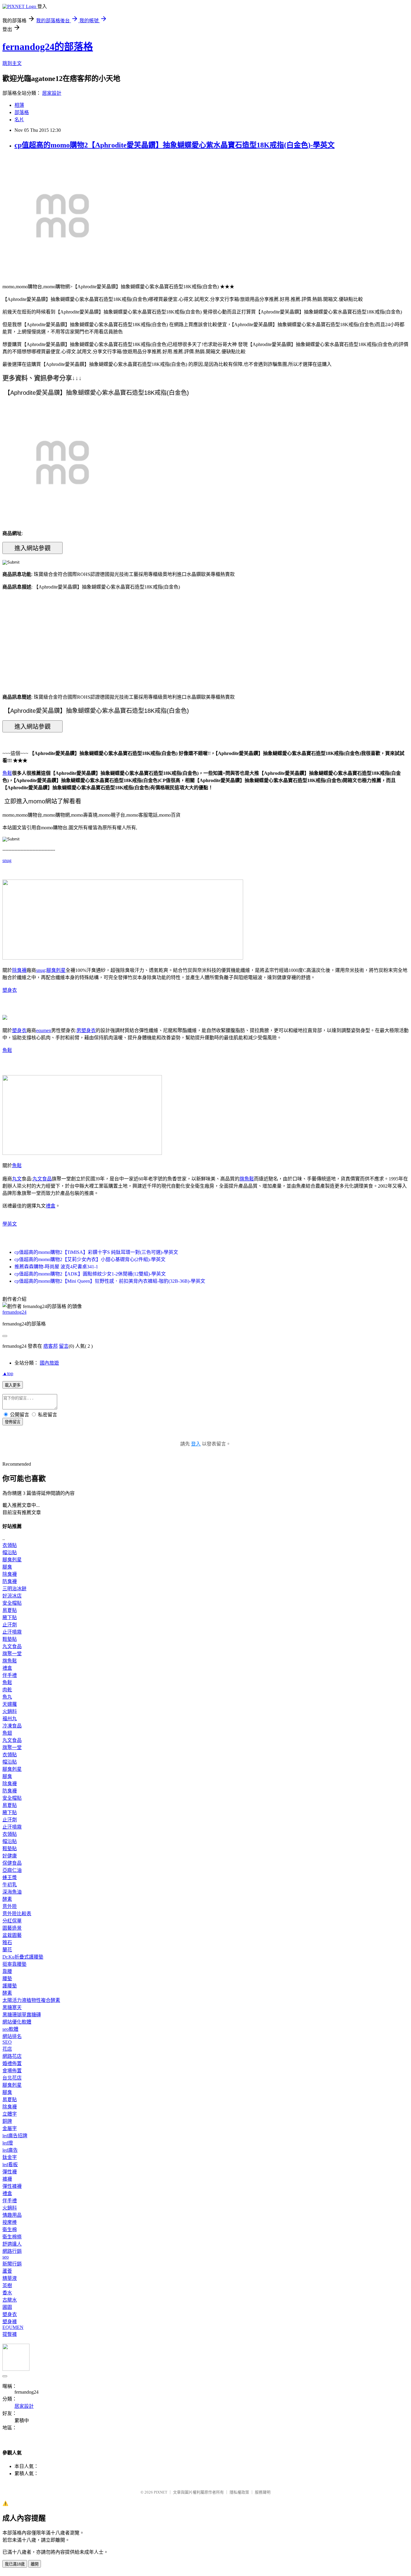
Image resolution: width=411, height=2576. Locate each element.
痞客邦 (51, 1346)
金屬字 (10, 2128)
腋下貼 (10, 1617)
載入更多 (13, 1385)
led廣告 (10, 2150)
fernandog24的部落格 (48, 47)
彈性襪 (10, 2172)
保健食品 (12, 1863)
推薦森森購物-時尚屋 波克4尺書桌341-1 (56, 1267)
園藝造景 (12, 1928)
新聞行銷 (12, 2264)
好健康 (10, 1856)
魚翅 (7, 1733)
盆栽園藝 (12, 1935)
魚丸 (7, 1697)
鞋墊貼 (10, 1639)
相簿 (19, 105)
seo (6, 2257)
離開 (35, 2564)
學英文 (10, 1224)
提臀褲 (10, 2334)
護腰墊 (10, 1986)
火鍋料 (10, 1711)
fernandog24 (14, 1312)
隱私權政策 (239, 2492)
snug (7, 860)
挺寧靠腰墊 (14, 1964)
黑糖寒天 (12, 2007)
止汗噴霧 (12, 1632)
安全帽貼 (12, 1603)
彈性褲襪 (12, 2186)
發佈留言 (13, 1422)
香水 (7, 2293)
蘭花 (7, 1950)
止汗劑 (10, 1625)
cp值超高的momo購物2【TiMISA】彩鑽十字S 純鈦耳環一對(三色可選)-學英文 (96, 1252)
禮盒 (51, 1206)
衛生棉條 (12, 2237)
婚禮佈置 (12, 2063)
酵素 (7, 1899)
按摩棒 (10, 2222)
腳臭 (7, 1567)
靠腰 (7, 1971)
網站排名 (12, 2036)
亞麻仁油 (12, 1870)
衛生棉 (10, 2230)
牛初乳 (10, 1885)
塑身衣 (10, 990)
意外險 (10, 1906)
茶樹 (7, 2285)
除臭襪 (19, 970)
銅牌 (7, 2121)
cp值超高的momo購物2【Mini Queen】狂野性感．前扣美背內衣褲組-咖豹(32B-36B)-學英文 (110, 1281)
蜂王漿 (10, 1877)
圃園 (7, 2307)
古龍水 (10, 2300)
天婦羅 (10, 1704)
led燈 (8, 2143)
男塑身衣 (86, 1030)
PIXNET (161, 2492)
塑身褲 (10, 2322)
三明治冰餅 (14, 1589)
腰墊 (7, 1979)
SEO (7, 2042)
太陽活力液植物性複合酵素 (31, 2000)
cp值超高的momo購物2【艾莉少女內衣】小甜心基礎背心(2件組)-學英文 (90, 1259)
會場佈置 (12, 2071)
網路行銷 (12, 2251)
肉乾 (7, 1690)
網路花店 (12, 2056)
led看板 (10, 2165)
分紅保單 (12, 1921)
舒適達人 (12, 2244)
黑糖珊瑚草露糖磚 (22, 2015)
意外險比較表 (17, 1914)
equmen (44, 1030)
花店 (7, 2049)
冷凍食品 (12, 1726)
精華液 (10, 2278)
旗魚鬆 (247, 1179)
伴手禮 (10, 1675)
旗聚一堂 (12, 1654)
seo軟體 (10, 2029)
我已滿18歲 (15, 2564)
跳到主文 (12, 63)
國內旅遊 (49, 1363)
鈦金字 (10, 2157)
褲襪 (7, 2179)
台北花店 (12, 2078)
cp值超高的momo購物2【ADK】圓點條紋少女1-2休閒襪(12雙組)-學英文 (90, 1274)
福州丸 (10, 1719)
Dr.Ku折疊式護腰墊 (23, 1957)
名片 (19, 120)
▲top (8, 1373)
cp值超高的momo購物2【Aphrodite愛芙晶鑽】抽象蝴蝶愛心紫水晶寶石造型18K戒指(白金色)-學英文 (175, 145)
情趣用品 (12, 2215)
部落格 (22, 112)
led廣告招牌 (15, 2136)
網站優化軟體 (17, 2022)
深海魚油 (12, 1892)
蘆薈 (7, 2271)
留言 (64, 1346)
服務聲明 (263, 2492)
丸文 (17, 1179)
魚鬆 (7, 773)
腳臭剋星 (56, 970)
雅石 (7, 1942)
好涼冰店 (12, 1596)
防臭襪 (10, 1581)
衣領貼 (10, 1545)
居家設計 (52, 93)
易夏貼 (10, 1610)
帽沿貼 (10, 1552)
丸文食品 (42, 1179)
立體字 (10, 2114)
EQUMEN (13, 2327)
